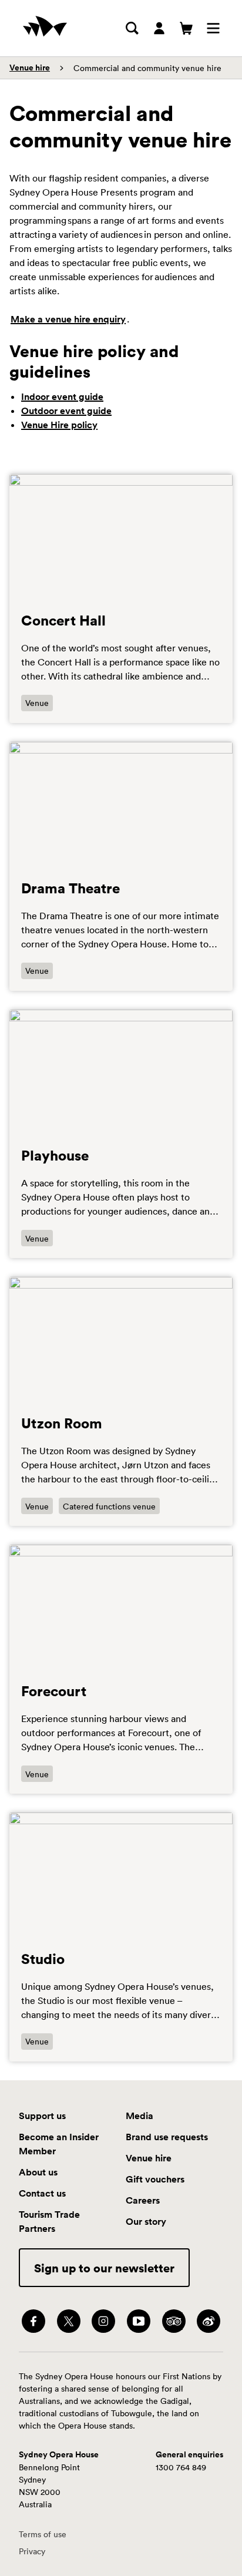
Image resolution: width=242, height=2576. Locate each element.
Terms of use (43, 2534)
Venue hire (30, 68)
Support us (42, 2116)
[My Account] (159, 28)
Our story (146, 2221)
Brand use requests (167, 2137)
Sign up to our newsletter (104, 2268)
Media (140, 2116)
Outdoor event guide (66, 411)
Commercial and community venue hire (147, 68)
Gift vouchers (155, 2179)
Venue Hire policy (59, 425)
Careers (143, 2200)
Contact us (42, 2193)
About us (38, 2172)
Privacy (32, 2551)
